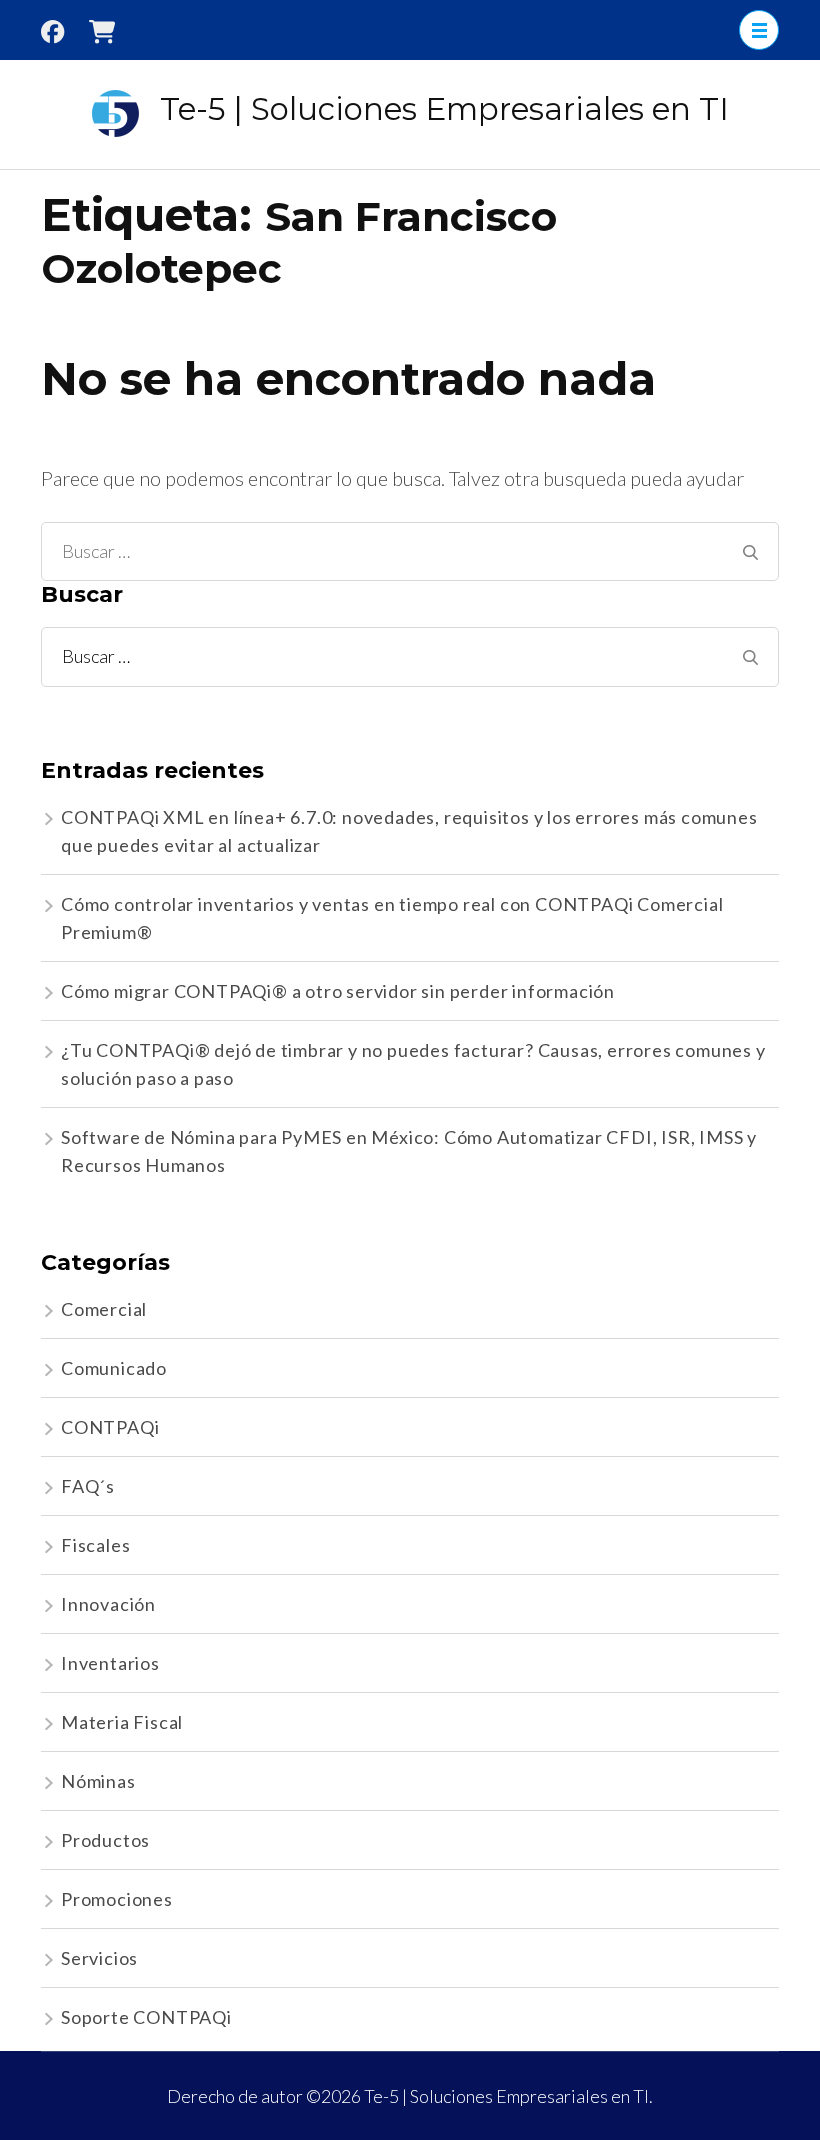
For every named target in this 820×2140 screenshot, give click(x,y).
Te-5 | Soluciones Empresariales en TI (444, 109)
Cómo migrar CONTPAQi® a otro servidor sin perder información (338, 991)
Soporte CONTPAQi (146, 2017)
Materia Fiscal (122, 1722)
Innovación (108, 1604)
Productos (105, 1840)
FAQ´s (88, 1486)
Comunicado (114, 1368)
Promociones (117, 1899)
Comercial (104, 1309)
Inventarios (110, 1663)
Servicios (99, 1958)
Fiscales (95, 1545)
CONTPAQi (110, 1427)
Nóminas (98, 1781)
